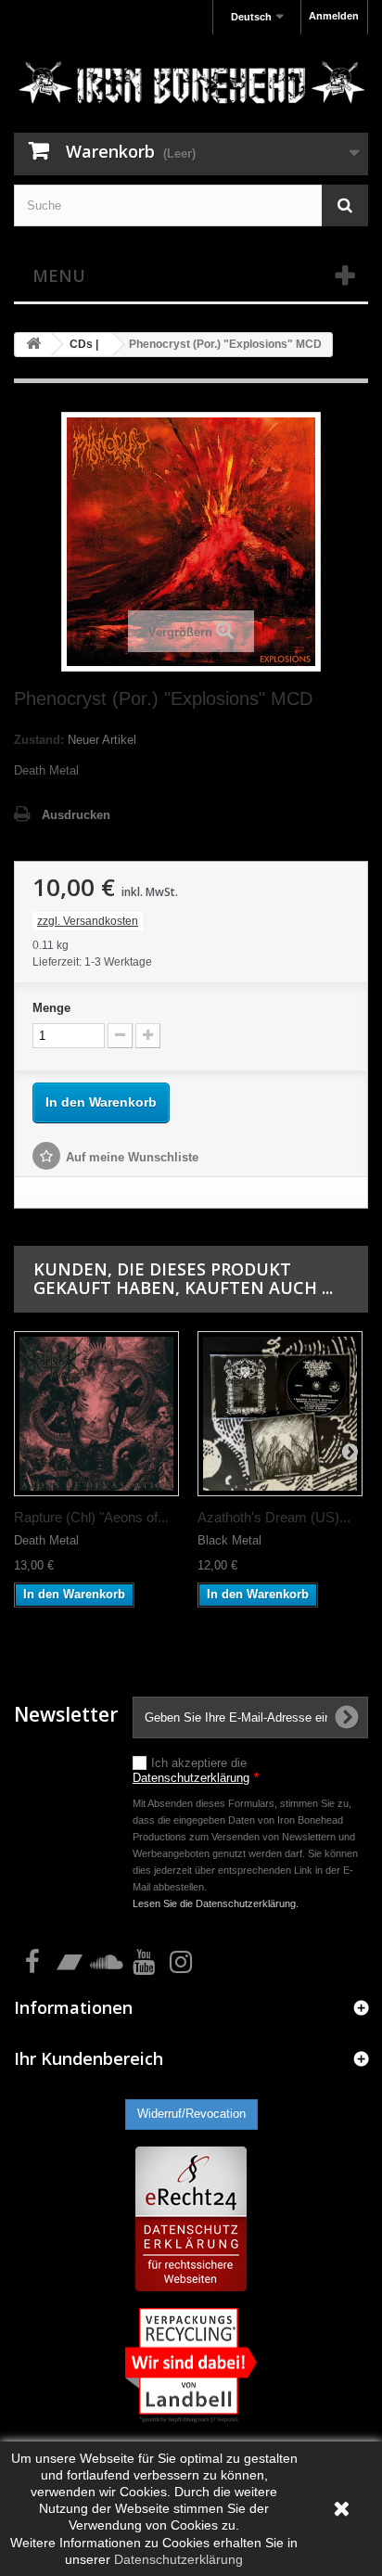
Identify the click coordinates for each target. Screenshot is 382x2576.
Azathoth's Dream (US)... (274, 1517)
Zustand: (39, 740)
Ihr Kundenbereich (89, 2058)
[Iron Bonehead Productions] (191, 86)
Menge (51, 1008)
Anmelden (334, 16)
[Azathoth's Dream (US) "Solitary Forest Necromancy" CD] (280, 1414)
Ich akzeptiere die (196, 1770)
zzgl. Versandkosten (88, 921)
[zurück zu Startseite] (33, 345)
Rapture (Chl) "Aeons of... (91, 1517)
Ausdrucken (76, 815)
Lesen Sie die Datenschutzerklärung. (216, 1903)
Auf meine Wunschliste (132, 1157)
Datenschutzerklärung (191, 1778)
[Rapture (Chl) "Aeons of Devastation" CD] (96, 1414)
